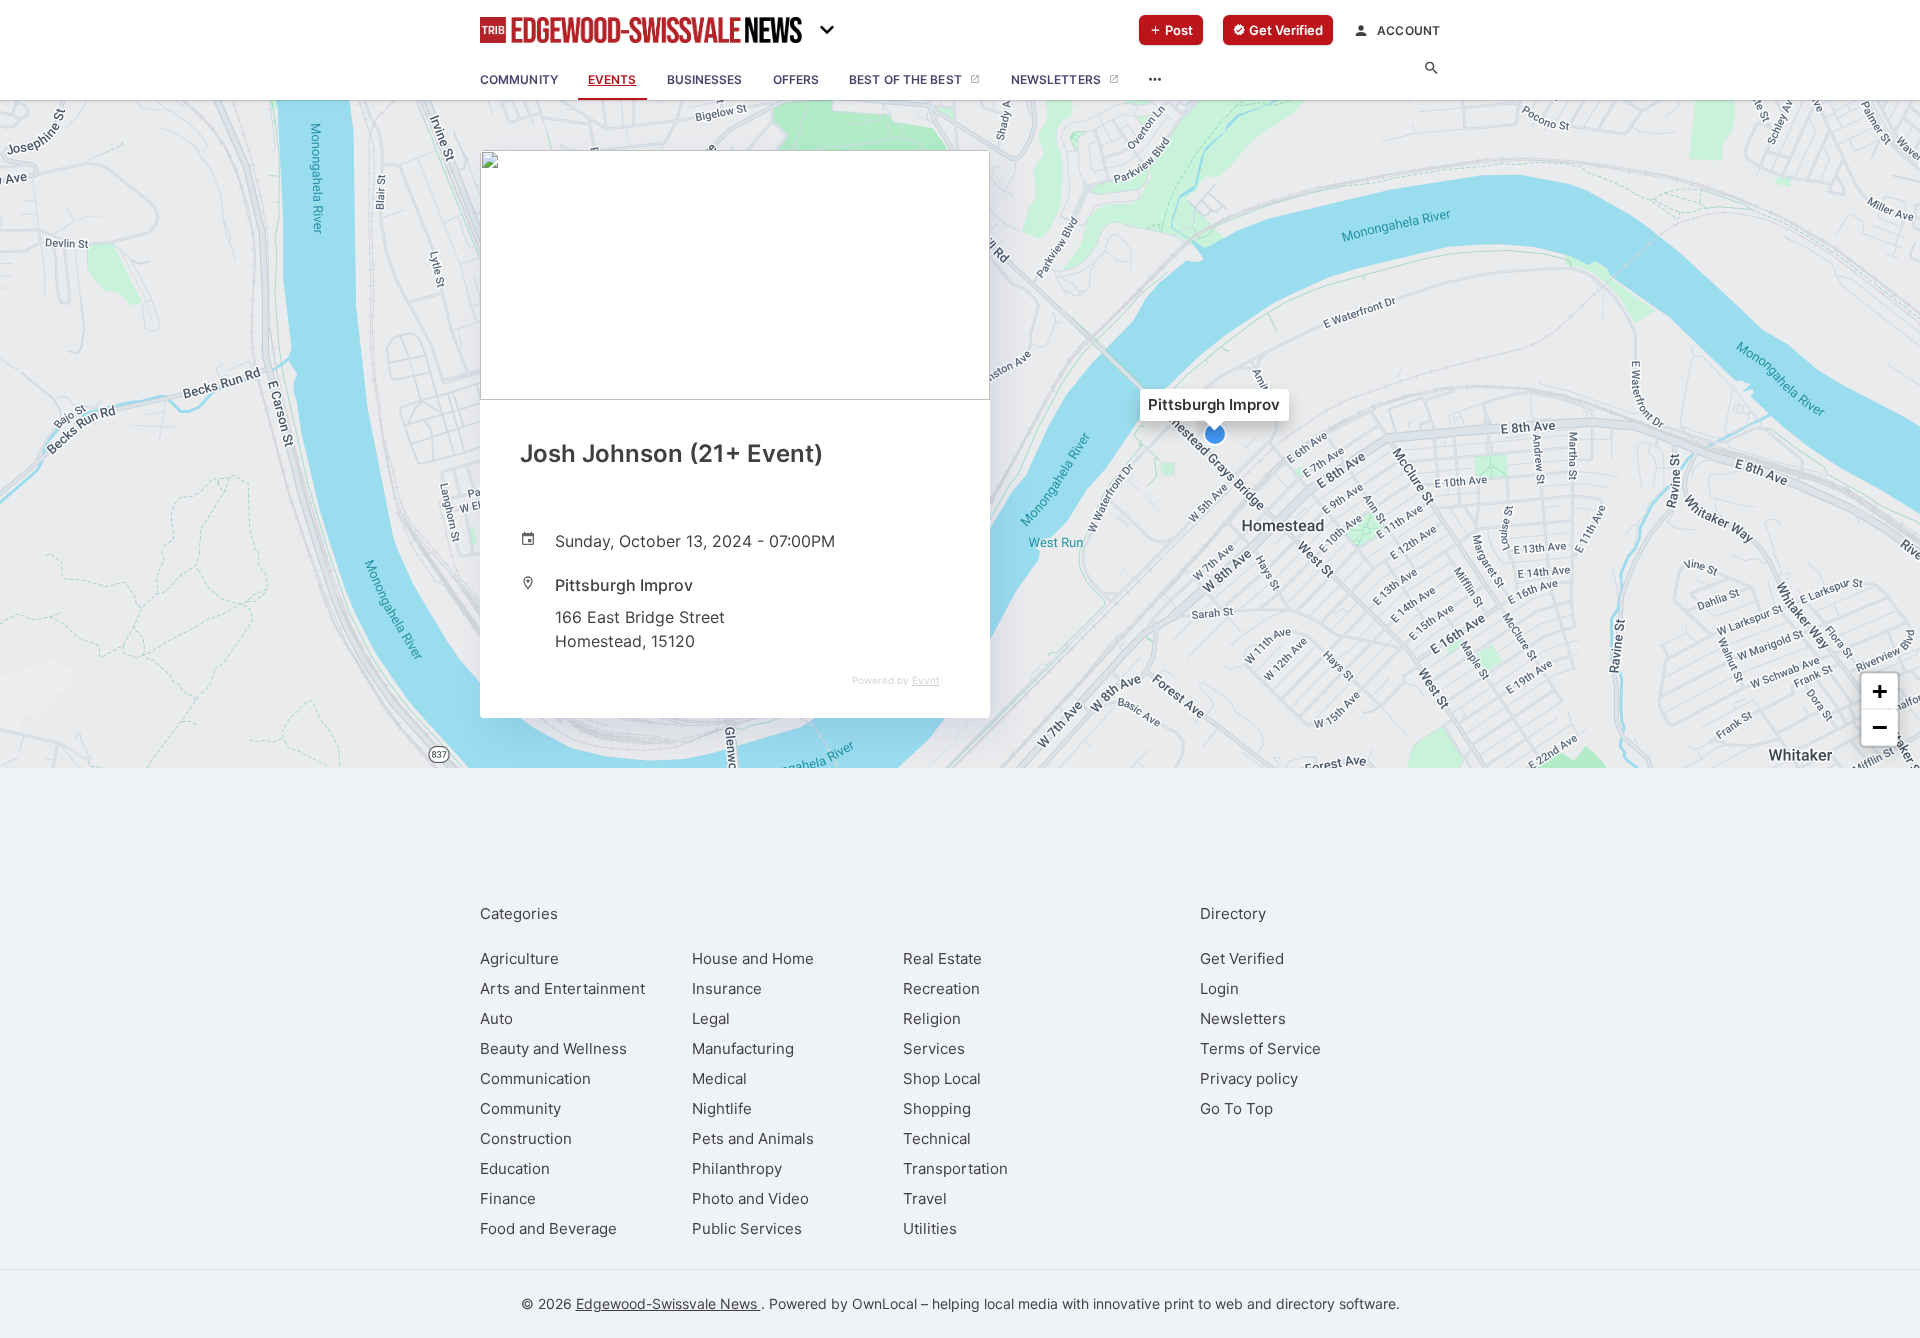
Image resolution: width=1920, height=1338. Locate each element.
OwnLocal (884, 1303)
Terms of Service (1260, 1048)
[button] (1215, 434)
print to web (1203, 1303)
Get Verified (1242, 958)
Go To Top (1236, 1108)
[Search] (1431, 68)
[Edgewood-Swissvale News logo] (641, 30)
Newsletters (1243, 1018)
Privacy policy (1249, 1078)
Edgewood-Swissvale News (668, 1303)
